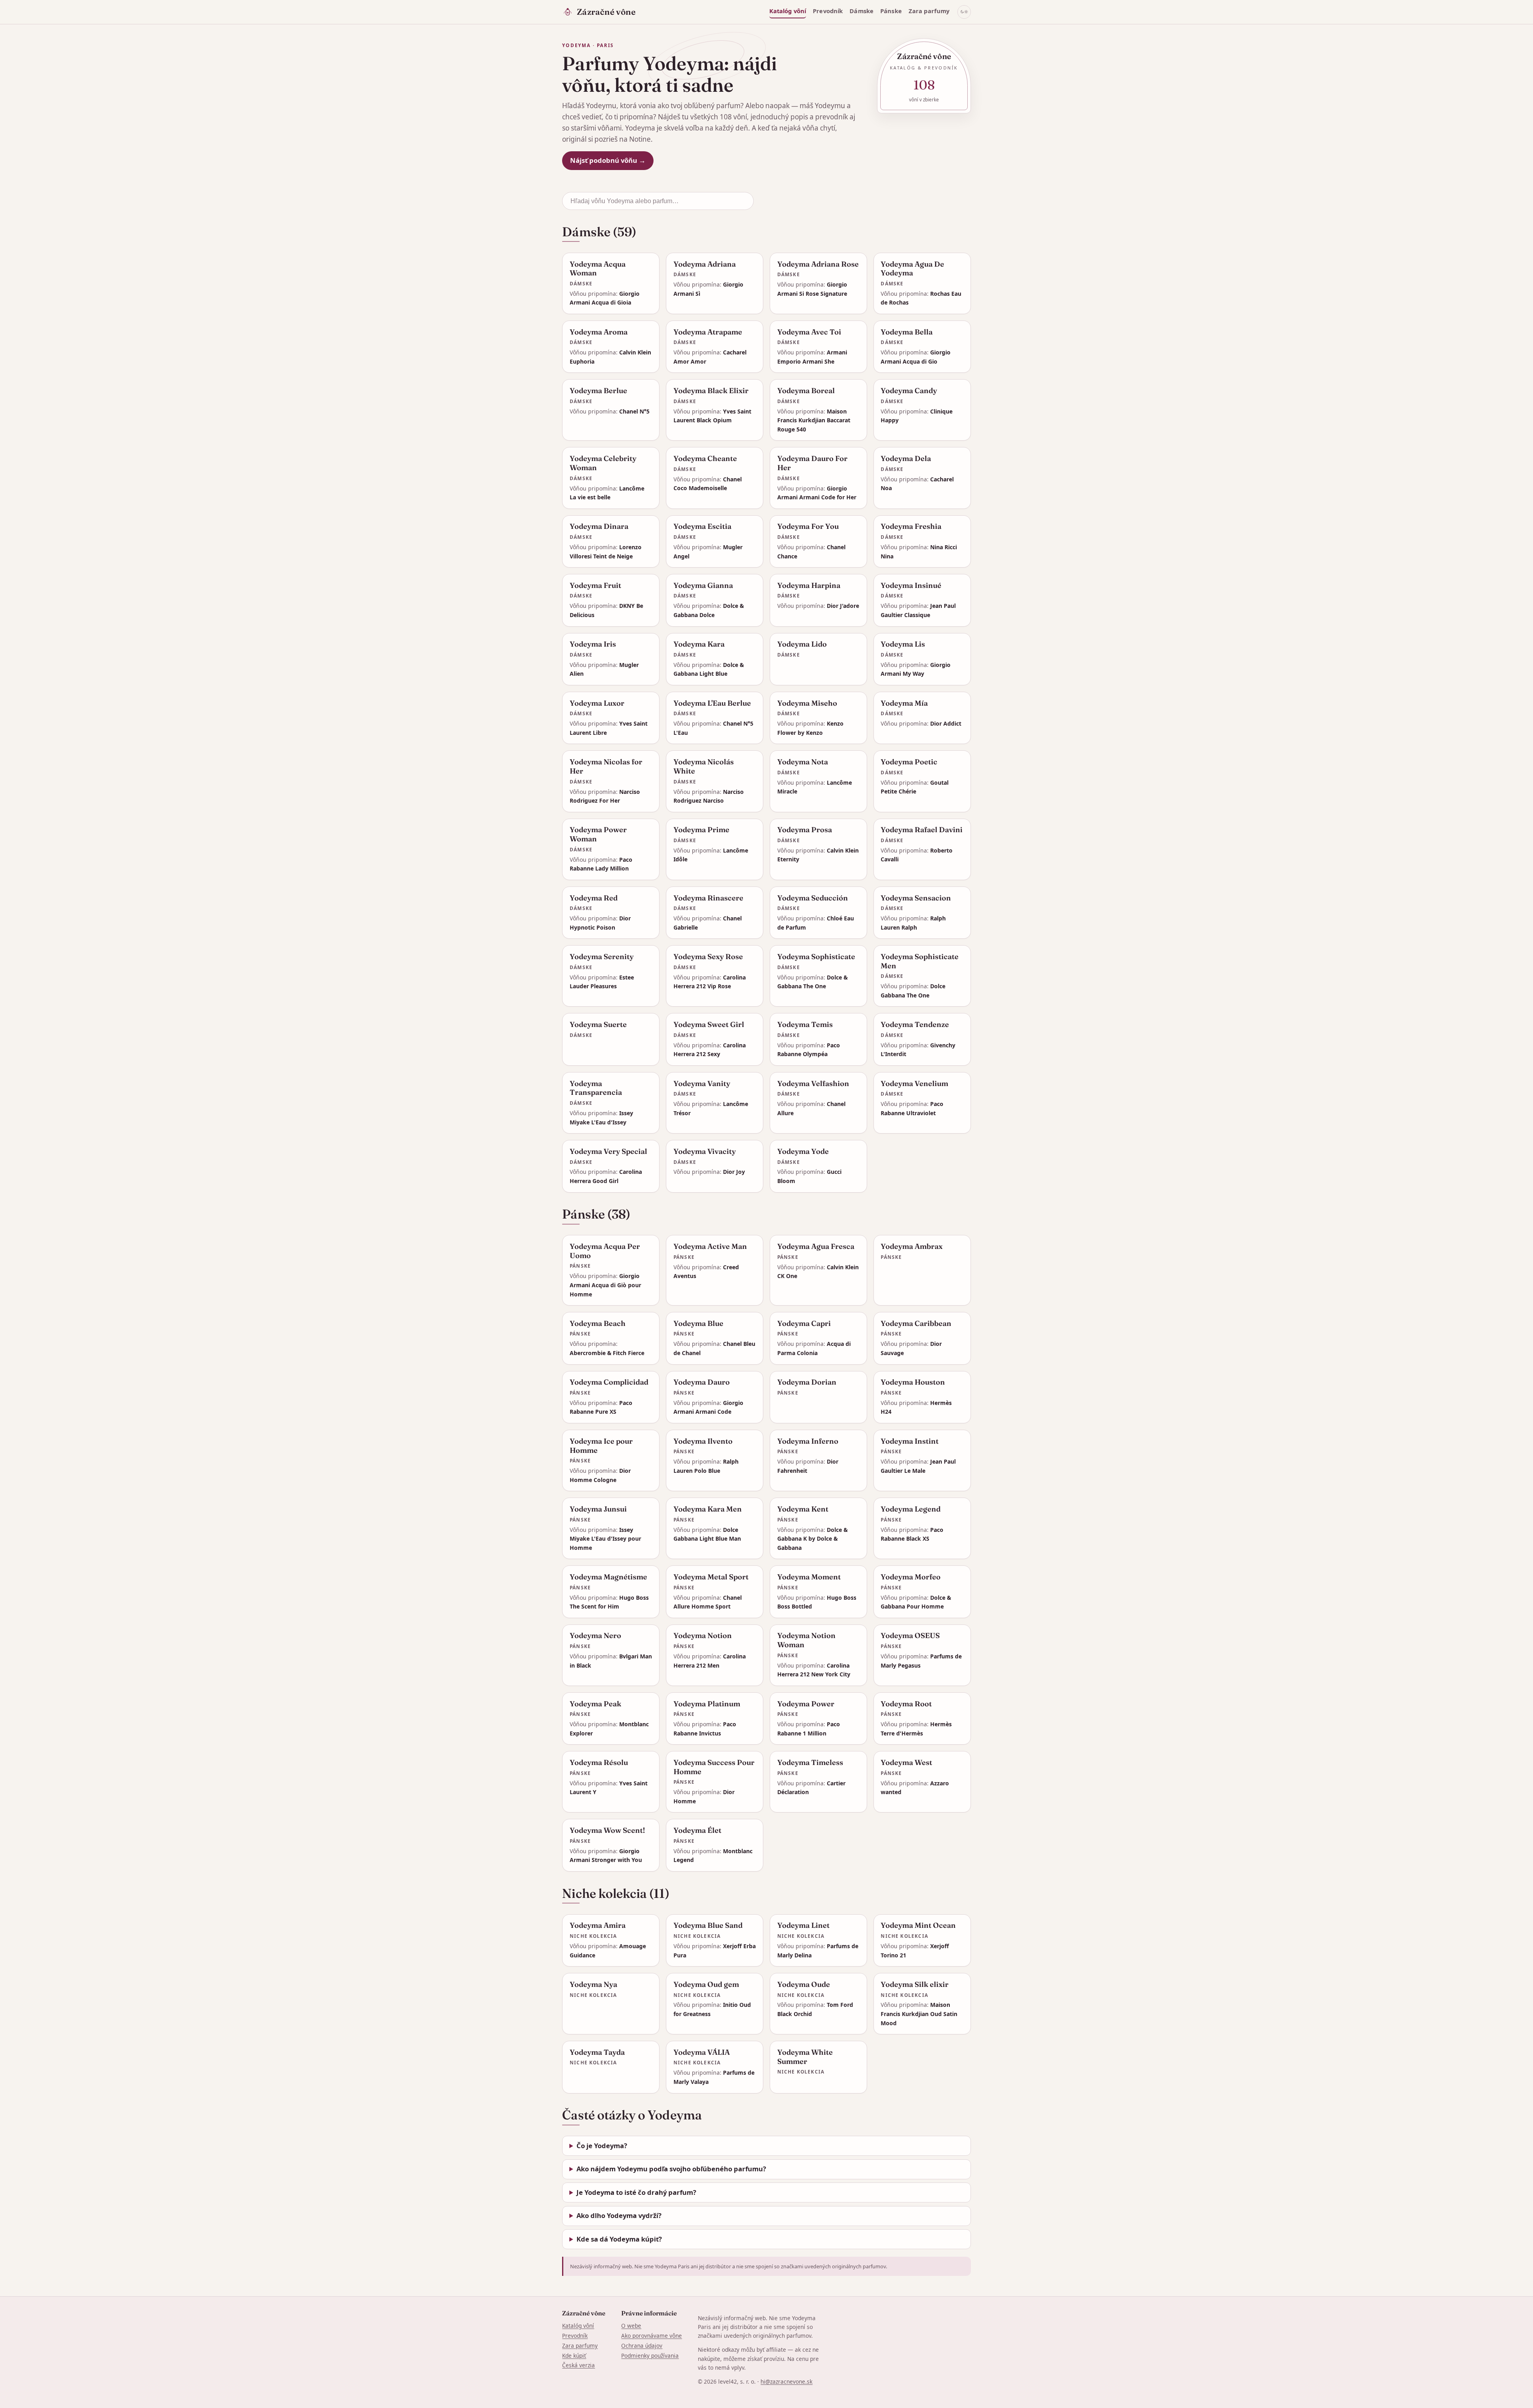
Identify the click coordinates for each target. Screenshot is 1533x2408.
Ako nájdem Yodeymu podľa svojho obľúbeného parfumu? (671, 2169)
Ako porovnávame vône (652, 2336)
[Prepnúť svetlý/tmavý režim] (964, 12)
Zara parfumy (929, 11)
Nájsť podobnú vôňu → (608, 160)
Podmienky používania (650, 2356)
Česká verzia (578, 2365)
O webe (631, 2326)
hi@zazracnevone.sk (786, 2381)
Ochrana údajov (642, 2346)
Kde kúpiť (574, 2356)
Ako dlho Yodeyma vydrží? (619, 2215)
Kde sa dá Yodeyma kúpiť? (619, 2239)
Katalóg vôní (788, 11)
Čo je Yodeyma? (602, 2146)
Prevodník (828, 11)
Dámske (862, 11)
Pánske (891, 11)
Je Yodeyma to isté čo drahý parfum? (636, 2192)
